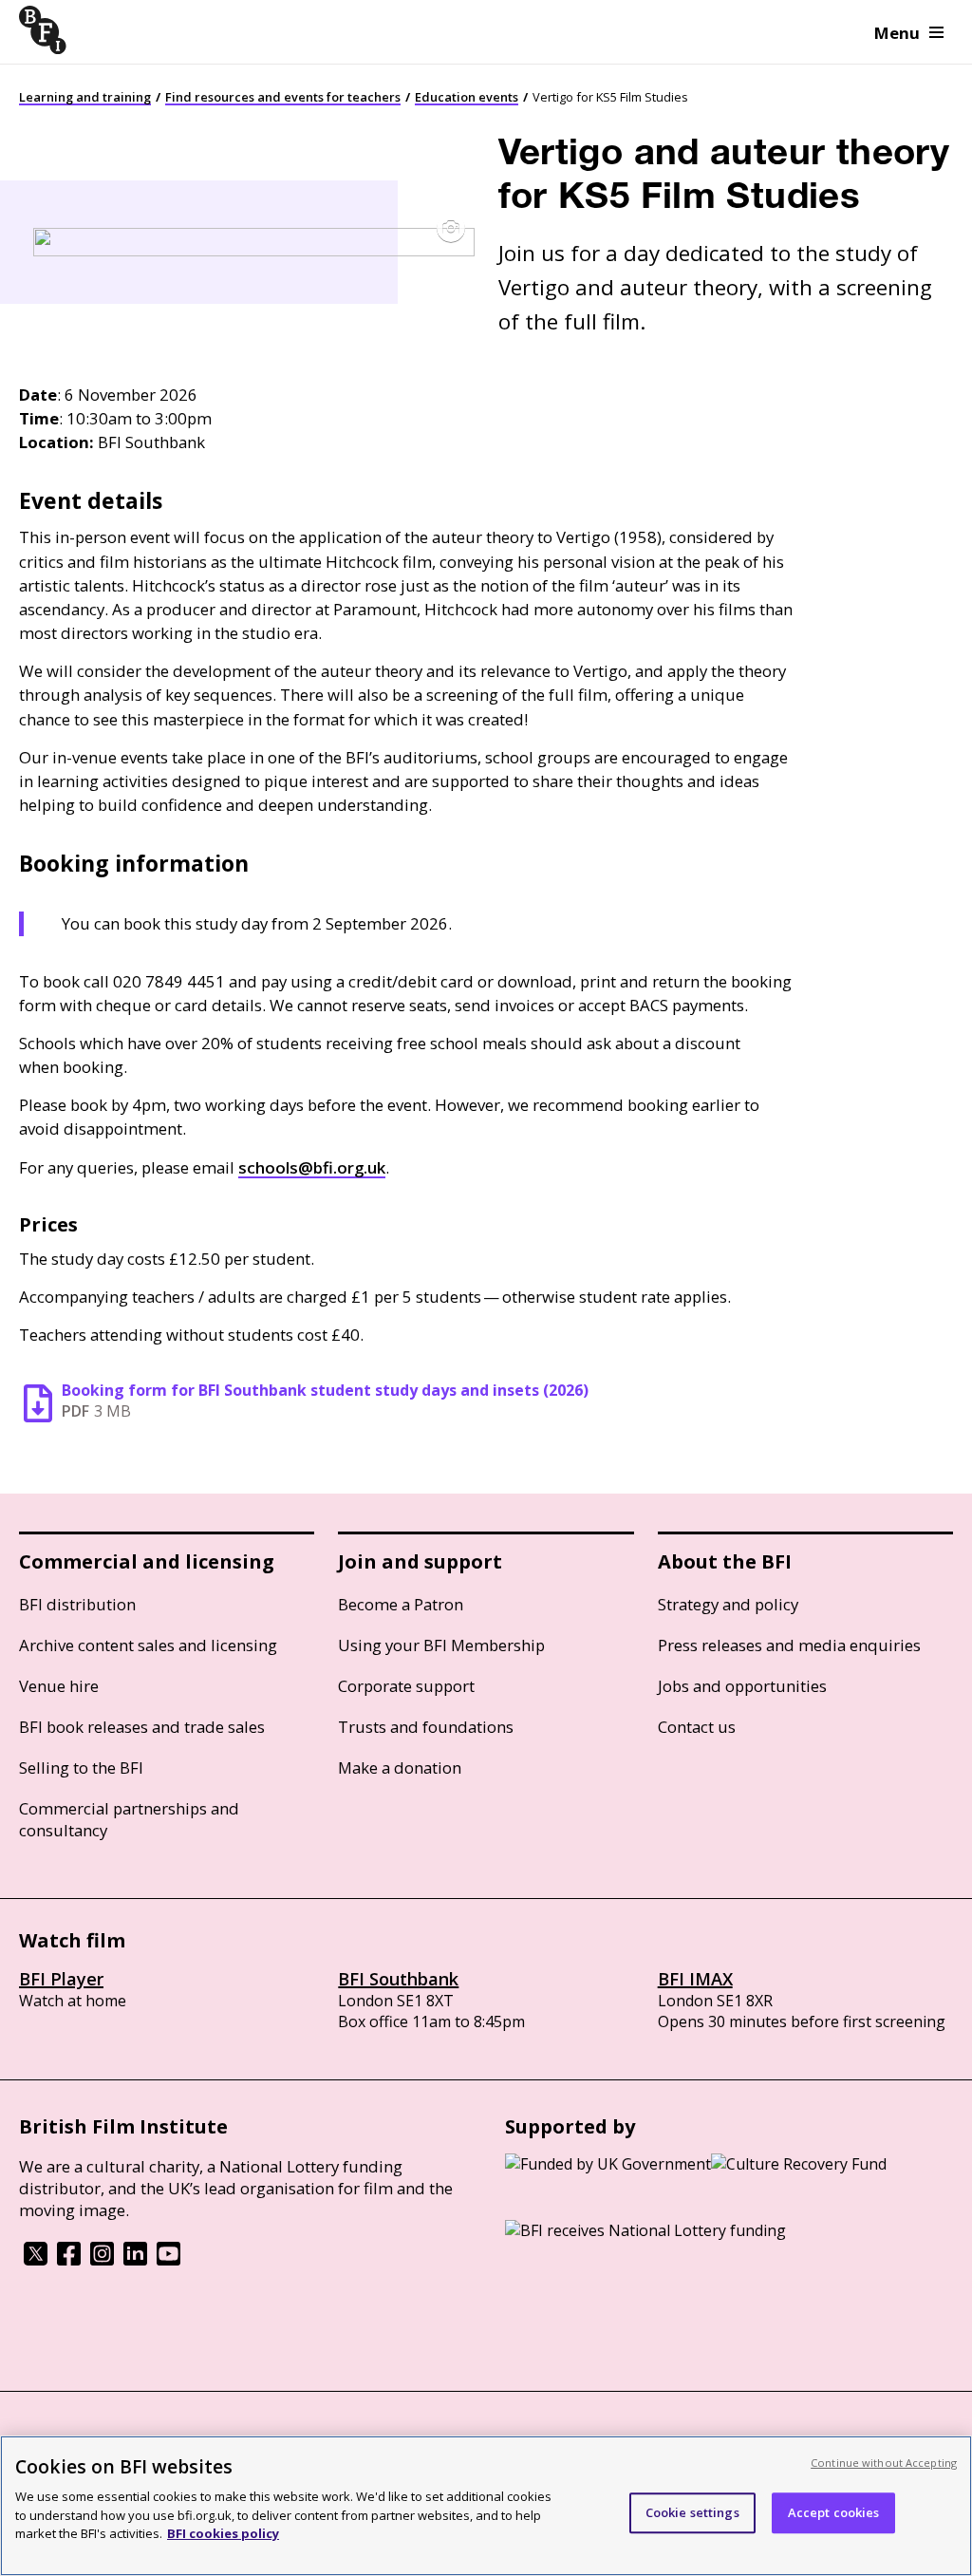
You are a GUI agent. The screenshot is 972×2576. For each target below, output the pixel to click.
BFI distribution (77, 1604)
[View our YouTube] (168, 2260)
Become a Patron (401, 1604)
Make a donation (400, 1767)
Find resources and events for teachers (283, 97)
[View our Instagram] (102, 2260)
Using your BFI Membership (441, 1645)
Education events (467, 97)
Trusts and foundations (426, 1727)
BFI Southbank (398, 1979)
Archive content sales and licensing (148, 1645)
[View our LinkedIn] (135, 2260)
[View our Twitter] (36, 2260)
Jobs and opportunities (742, 1686)
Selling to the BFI (81, 1767)
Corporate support (406, 1686)
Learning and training (85, 97)
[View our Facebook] (69, 2260)
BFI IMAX (695, 1979)
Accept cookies (834, 2512)
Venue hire (59, 1686)
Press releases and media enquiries (789, 1645)
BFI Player (61, 1979)
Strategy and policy (728, 1604)
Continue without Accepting (884, 2463)
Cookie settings (692, 2512)
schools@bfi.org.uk (312, 1167)
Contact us (697, 1727)
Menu (897, 33)
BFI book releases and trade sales (142, 1727)
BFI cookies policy (223, 2533)
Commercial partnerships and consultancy (129, 1819)
